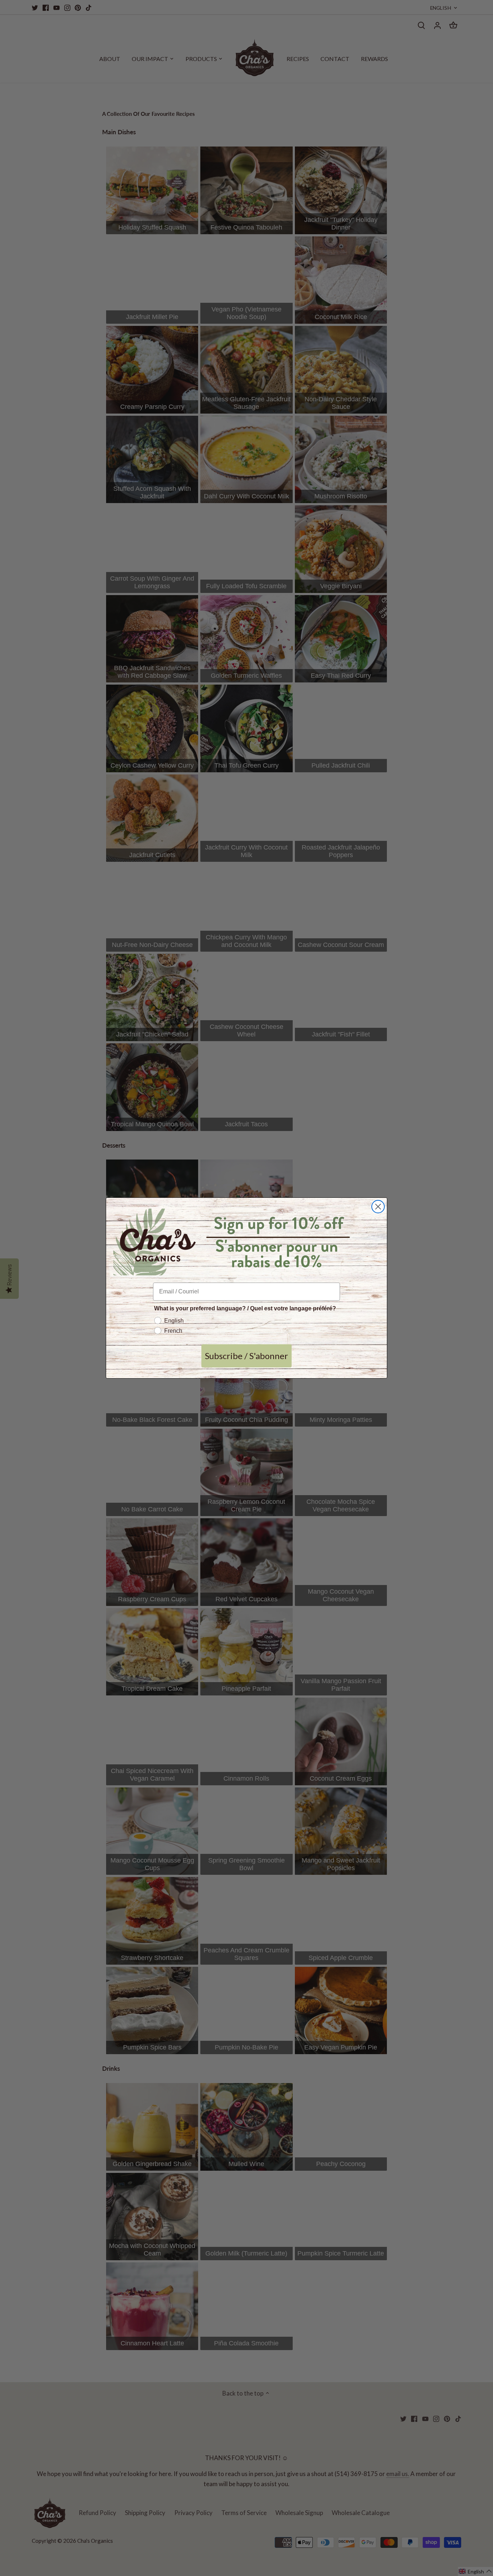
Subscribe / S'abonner (247, 1356)
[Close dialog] (378, 1207)
